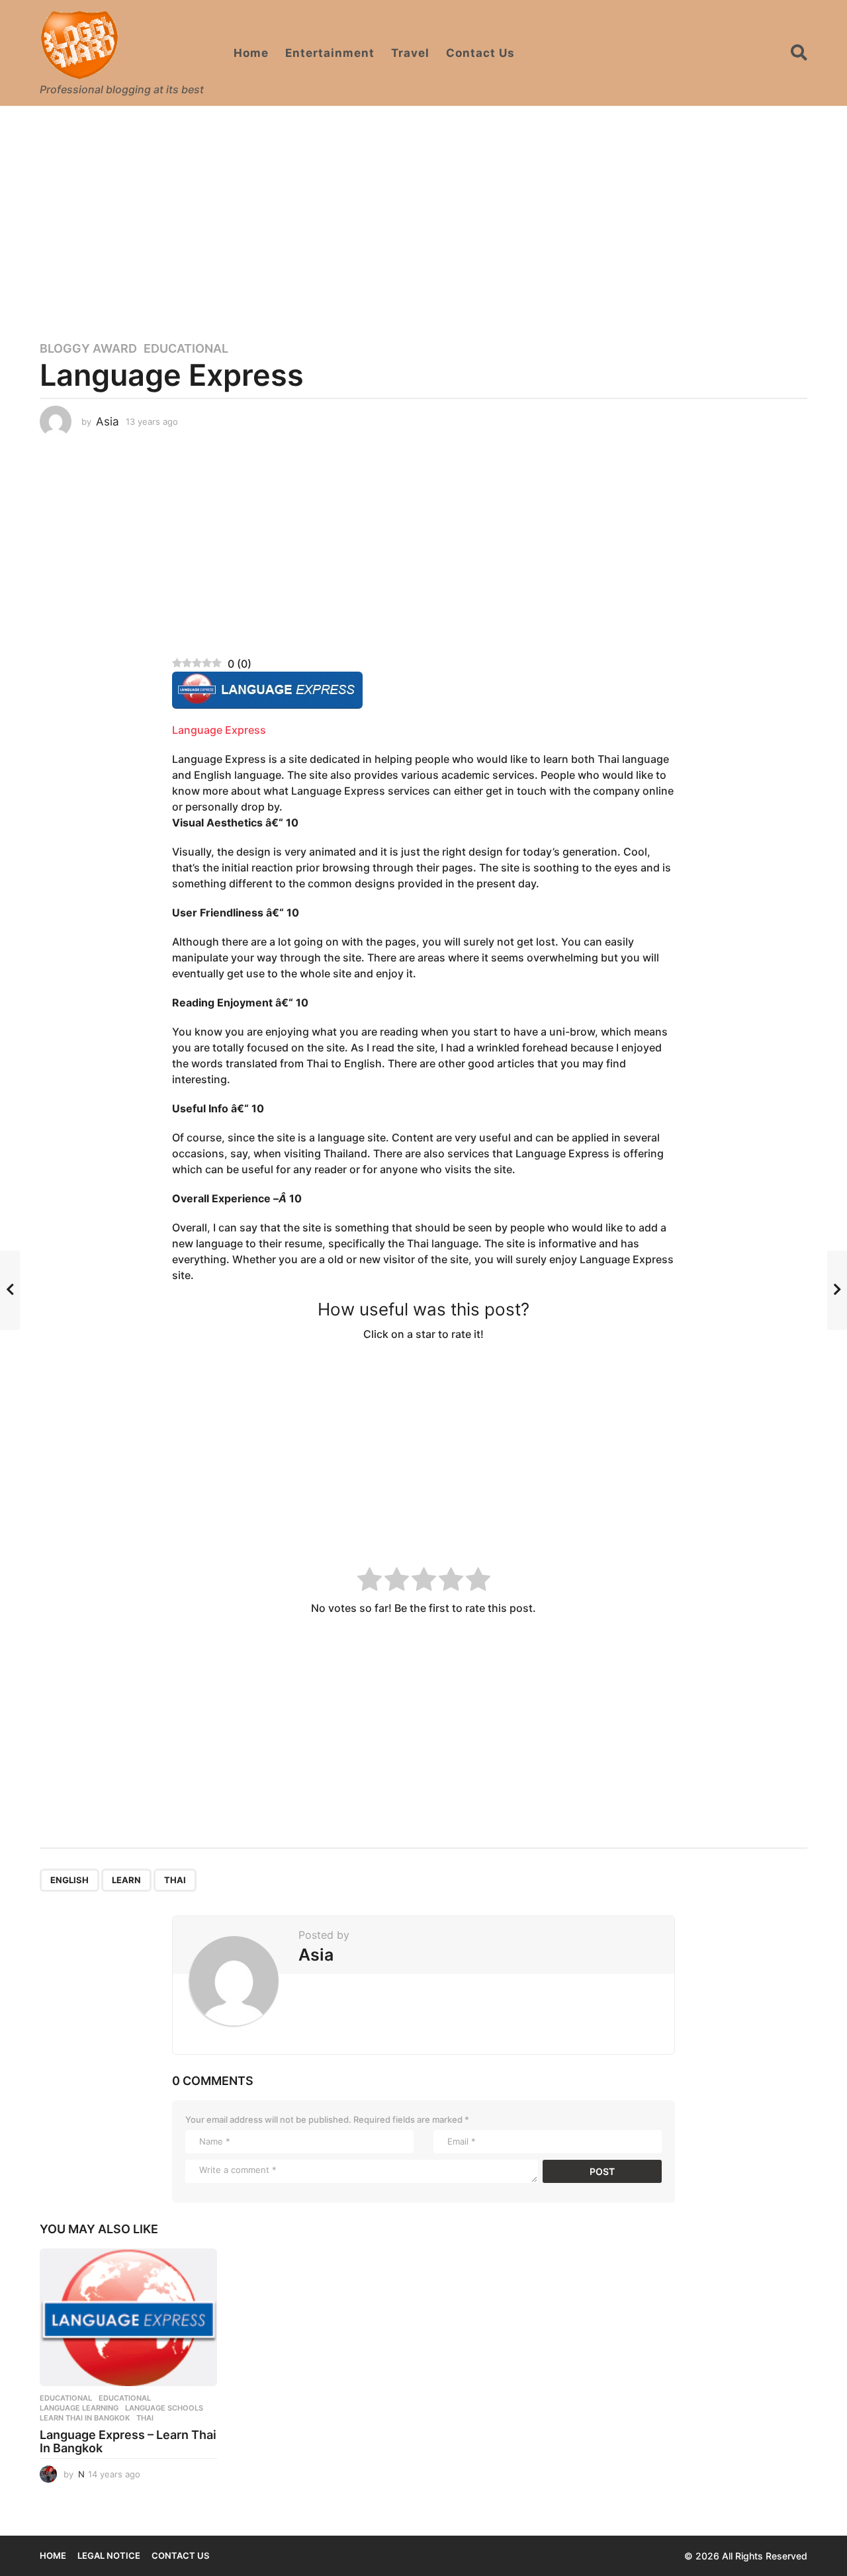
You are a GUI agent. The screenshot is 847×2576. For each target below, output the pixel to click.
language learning (79, 2408)
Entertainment (330, 53)
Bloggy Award (88, 349)
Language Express (219, 730)
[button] (799, 53)
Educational (186, 349)
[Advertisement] (423, 215)
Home (251, 53)
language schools (164, 2408)
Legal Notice (109, 2555)
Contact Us (480, 53)
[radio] (370, 1581)
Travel (410, 53)
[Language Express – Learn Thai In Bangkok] (128, 2317)
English (69, 1880)
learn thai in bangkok (85, 2418)
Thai (175, 1880)
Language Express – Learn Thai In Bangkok (128, 2441)
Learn (126, 1880)
